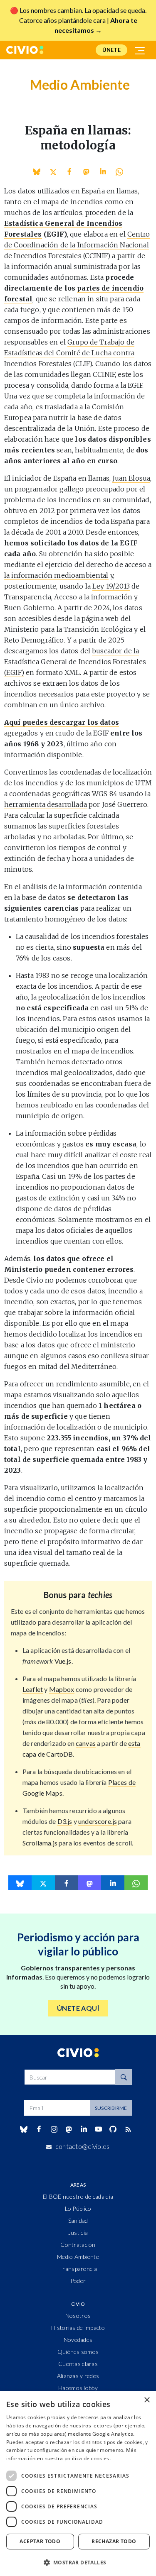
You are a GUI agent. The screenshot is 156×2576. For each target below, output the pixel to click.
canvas (86, 1743)
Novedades (78, 2340)
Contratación (78, 2245)
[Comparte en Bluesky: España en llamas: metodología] (36, 172)
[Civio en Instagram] (54, 2129)
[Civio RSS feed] (128, 2129)
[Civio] (25, 50)
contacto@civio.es (83, 2146)
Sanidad (78, 2220)
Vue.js (63, 1661)
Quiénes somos (78, 2352)
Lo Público (78, 2208)
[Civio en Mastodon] (69, 2129)
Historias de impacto (78, 2328)
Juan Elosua (131, 478)
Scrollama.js (40, 1843)
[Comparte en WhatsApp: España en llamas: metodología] (103, 172)
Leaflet (33, 1689)
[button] (78, 2562)
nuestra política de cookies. (78, 2458)
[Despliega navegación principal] (140, 50)
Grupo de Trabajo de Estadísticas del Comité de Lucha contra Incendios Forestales (69, 353)
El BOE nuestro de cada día (78, 2196)
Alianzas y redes (78, 2376)
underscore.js (98, 1821)
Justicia (78, 2233)
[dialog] (78, 2484)
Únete (111, 50)
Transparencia (78, 2269)
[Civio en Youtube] (99, 2129)
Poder (78, 2281)
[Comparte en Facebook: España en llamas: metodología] (70, 172)
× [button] (147, 2400)
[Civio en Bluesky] (24, 2129)
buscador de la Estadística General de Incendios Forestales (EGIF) (75, 662)
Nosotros (78, 2316)
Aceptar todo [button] (40, 2541)
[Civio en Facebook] (39, 2129)
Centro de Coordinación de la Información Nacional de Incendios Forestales (77, 245)
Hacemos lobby (78, 2388)
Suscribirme (111, 2108)
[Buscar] (124, 2077)
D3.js (65, 1821)
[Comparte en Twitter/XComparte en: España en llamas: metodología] (53, 172)
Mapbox (62, 1689)
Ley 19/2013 (111, 586)
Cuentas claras (78, 2364)
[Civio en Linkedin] (84, 2129)
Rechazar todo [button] (114, 2541)
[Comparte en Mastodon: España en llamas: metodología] (86, 172)
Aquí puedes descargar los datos (62, 722)
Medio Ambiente (78, 2257)
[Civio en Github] (113, 2129)
